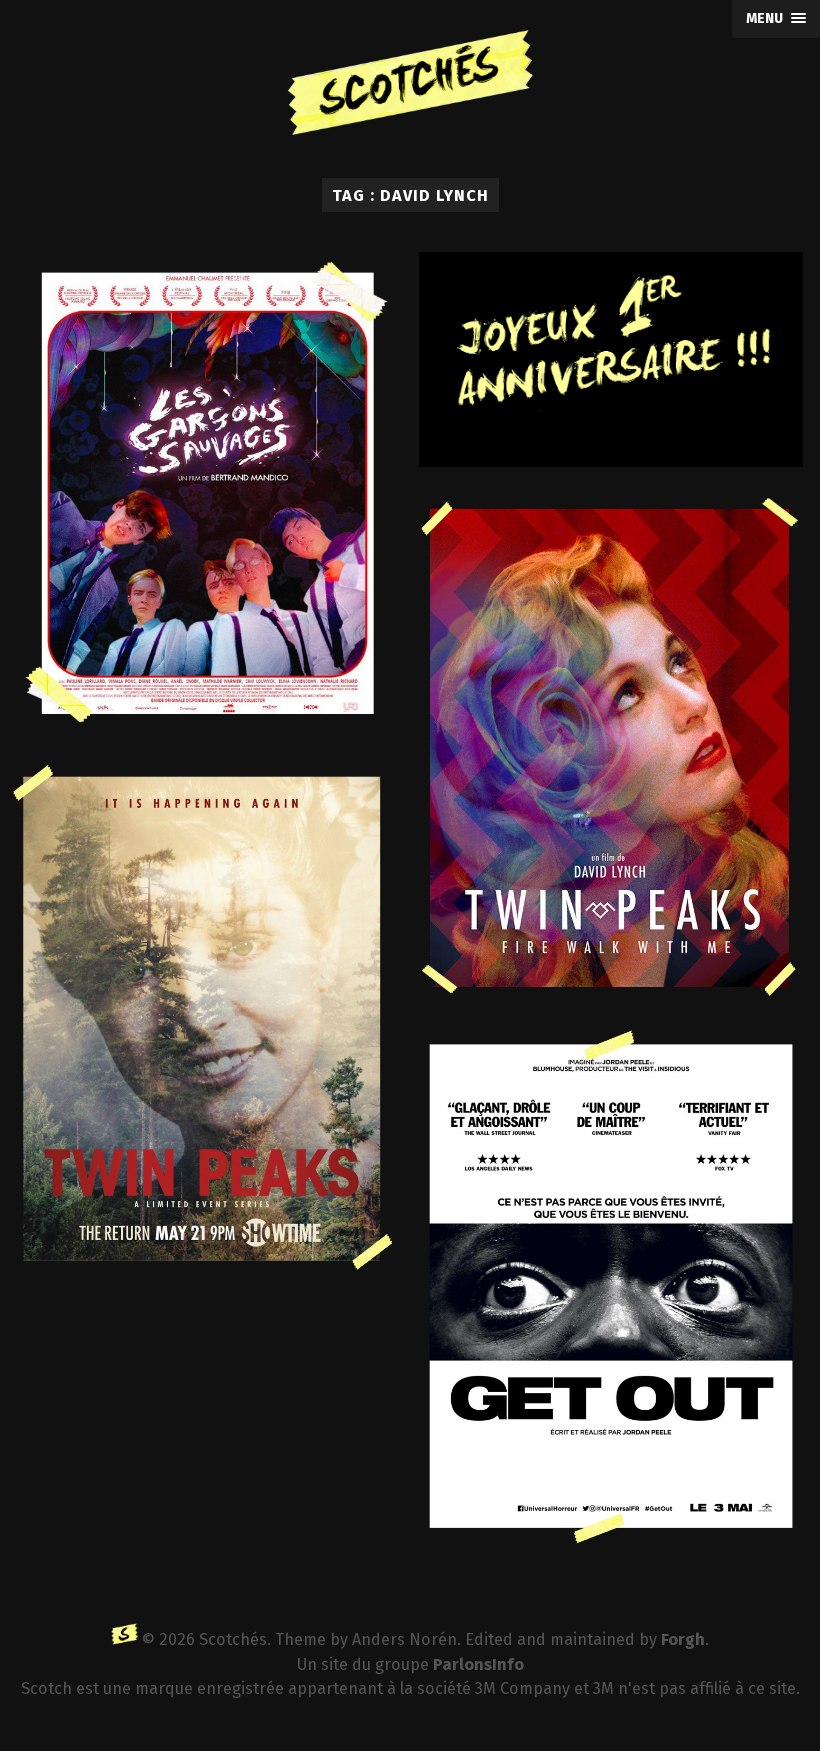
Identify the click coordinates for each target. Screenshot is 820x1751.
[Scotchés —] (410, 89)
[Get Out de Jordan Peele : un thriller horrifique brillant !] (610, 1287)
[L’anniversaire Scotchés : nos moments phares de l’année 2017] (610, 359)
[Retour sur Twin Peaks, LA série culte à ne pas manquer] (203, 1020)
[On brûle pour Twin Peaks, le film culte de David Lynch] (610, 747)
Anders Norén (404, 1639)
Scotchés (233, 1639)
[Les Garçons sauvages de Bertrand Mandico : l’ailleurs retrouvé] (203, 495)
